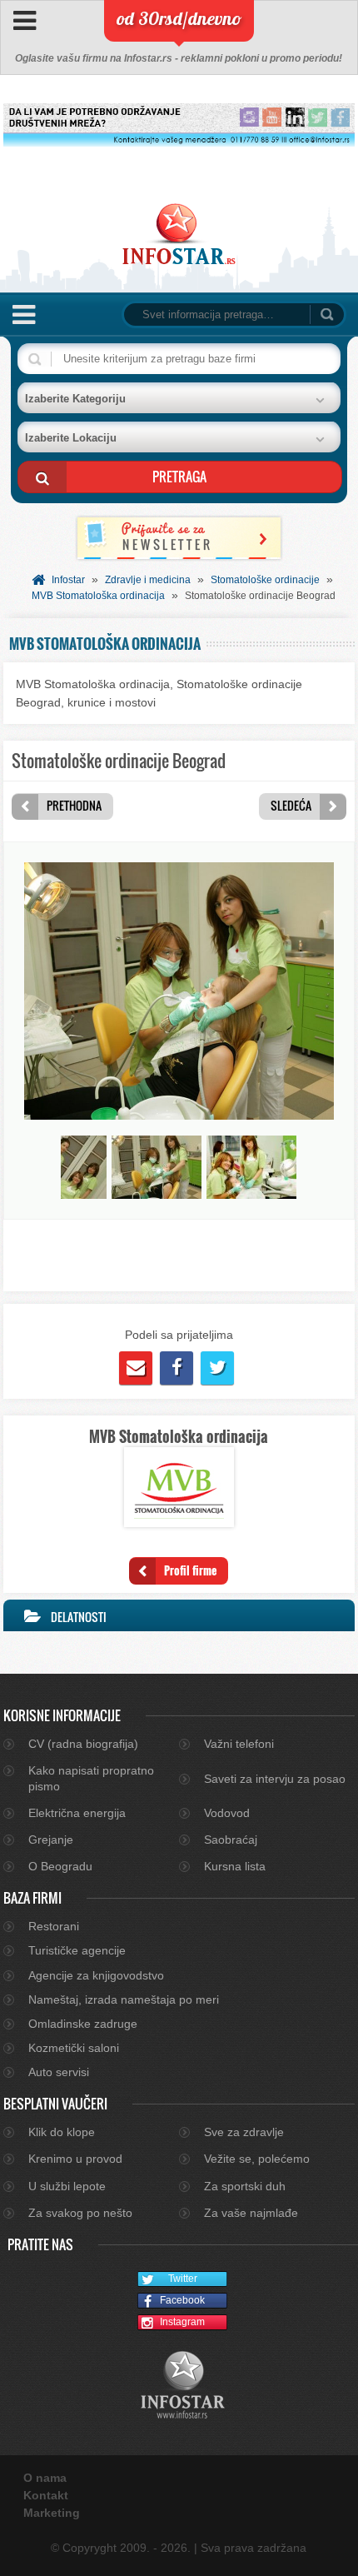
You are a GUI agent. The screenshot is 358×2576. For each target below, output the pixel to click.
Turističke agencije (77, 1950)
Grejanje (51, 1840)
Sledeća (291, 805)
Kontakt (46, 2495)
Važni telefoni (239, 1744)
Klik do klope (62, 2132)
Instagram (182, 2322)
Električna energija (77, 1813)
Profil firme (190, 1570)
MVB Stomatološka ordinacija (98, 596)
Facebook (182, 2300)
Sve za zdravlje (244, 2132)
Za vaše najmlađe (251, 2213)
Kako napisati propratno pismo (91, 1778)
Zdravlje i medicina (148, 580)
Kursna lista (235, 1866)
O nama (45, 2478)
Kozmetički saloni (74, 2048)
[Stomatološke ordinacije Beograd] (179, 1116)
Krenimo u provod (75, 2159)
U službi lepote (67, 2186)
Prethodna (74, 805)
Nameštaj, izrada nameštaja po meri (124, 1999)
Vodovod (227, 1813)
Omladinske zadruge (83, 2024)
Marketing (52, 2513)
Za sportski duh (245, 2186)
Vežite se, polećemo (257, 2159)
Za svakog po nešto (80, 2213)
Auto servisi (59, 2072)
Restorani (54, 1926)
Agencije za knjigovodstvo (96, 1975)
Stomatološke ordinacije (265, 580)
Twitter (183, 2279)
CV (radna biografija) (83, 1744)
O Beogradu (60, 1866)
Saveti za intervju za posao (275, 1779)
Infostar (68, 580)
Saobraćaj (231, 1840)
